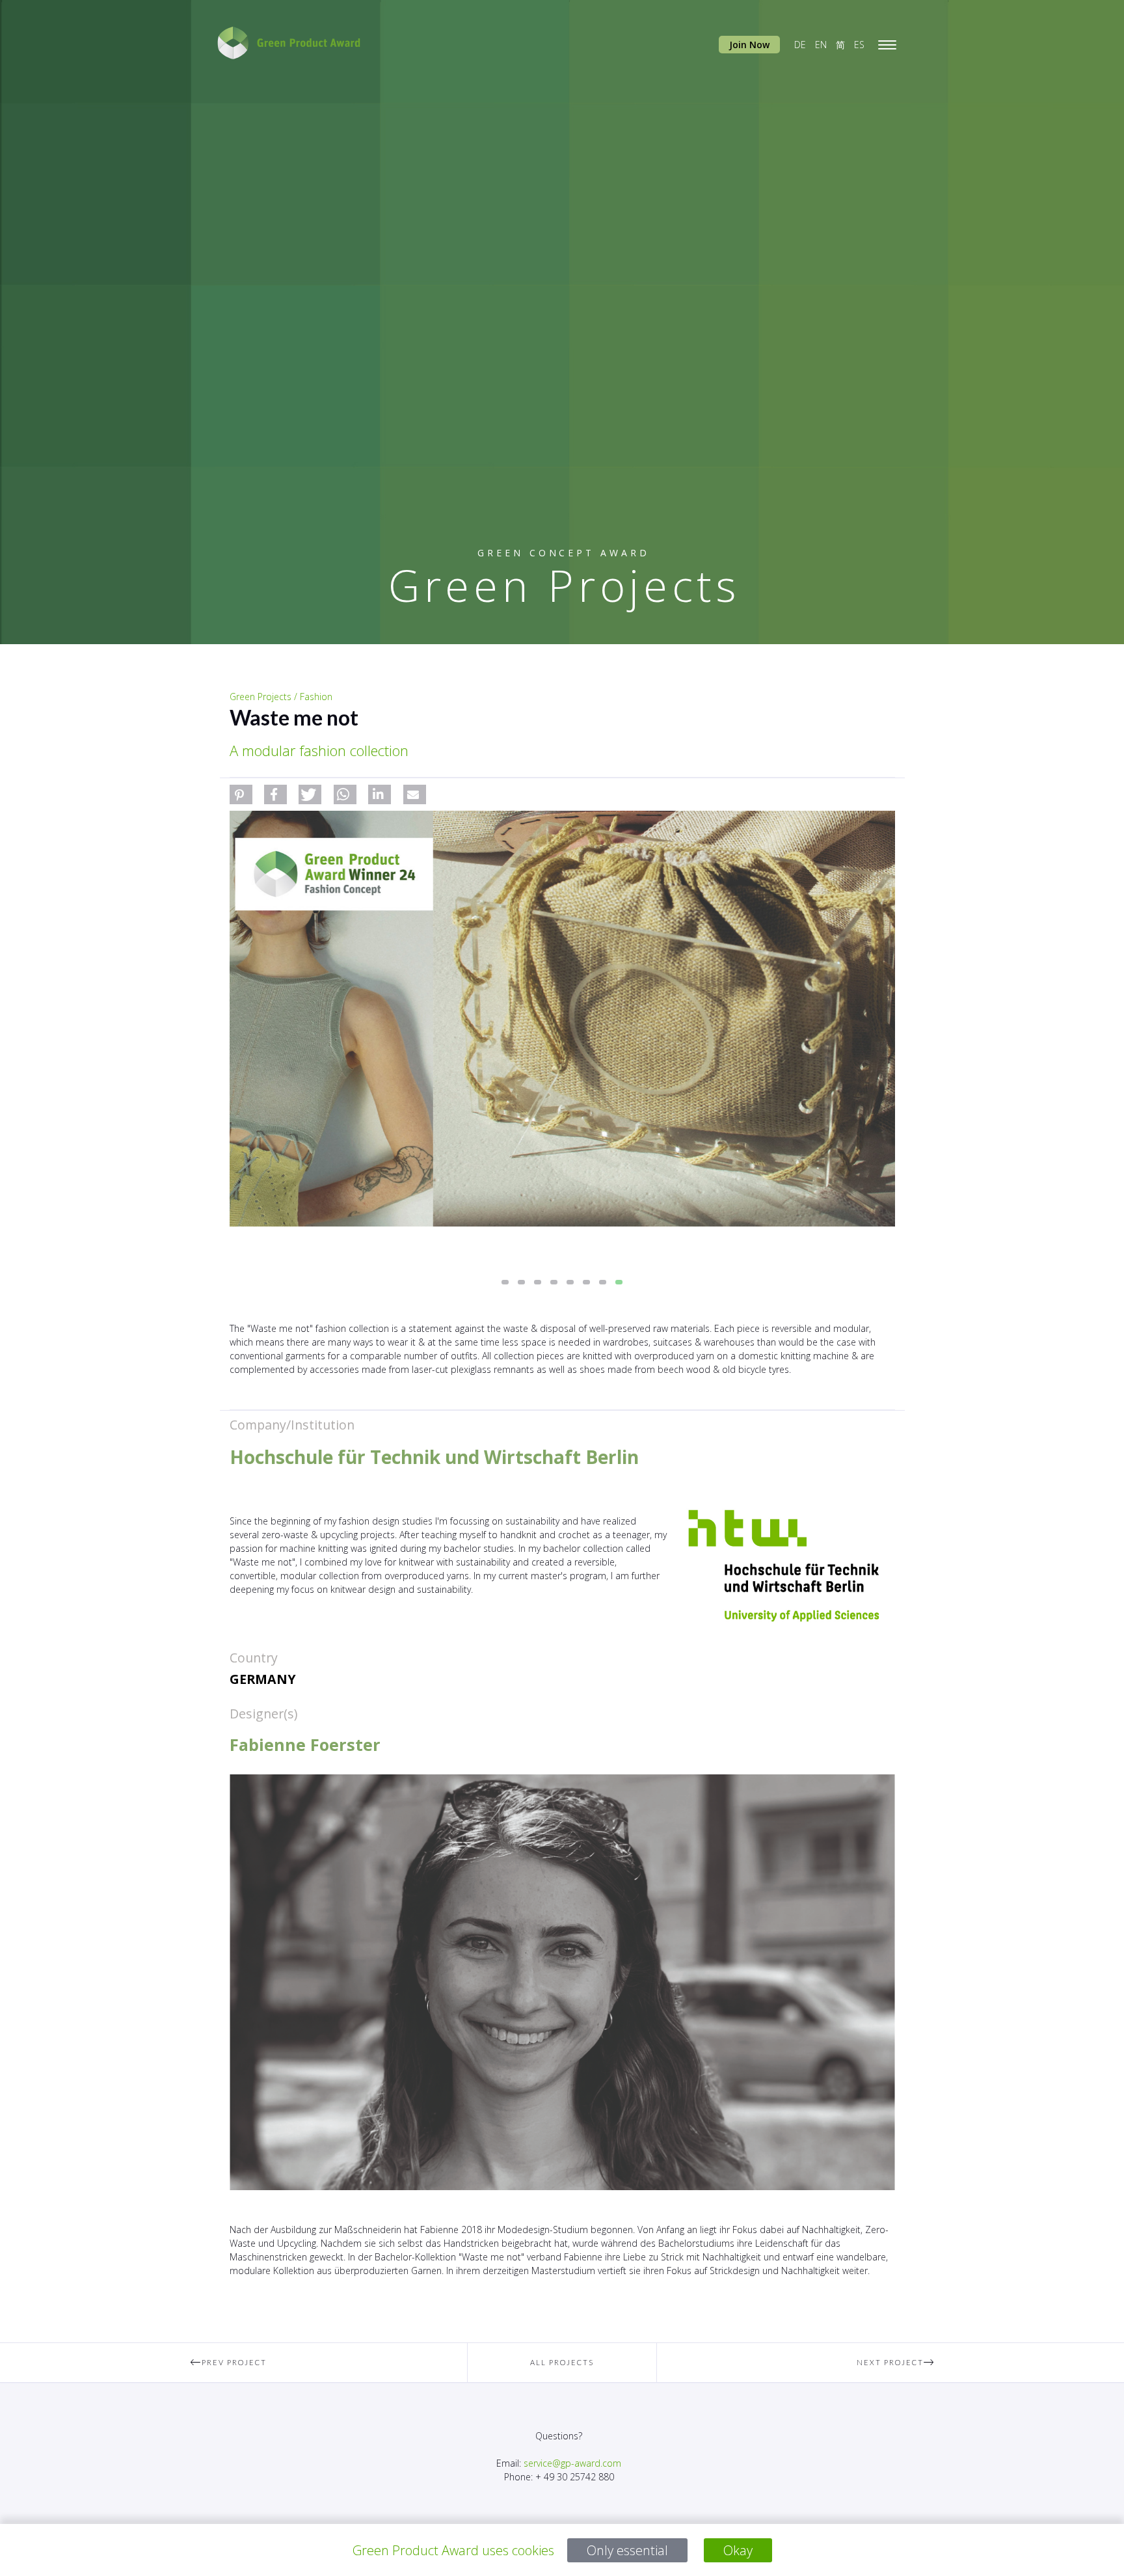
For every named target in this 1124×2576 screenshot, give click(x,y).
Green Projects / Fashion (281, 697)
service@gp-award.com (572, 2463)
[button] (241, 794)
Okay (738, 2550)
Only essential (627, 2550)
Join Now (749, 45)
